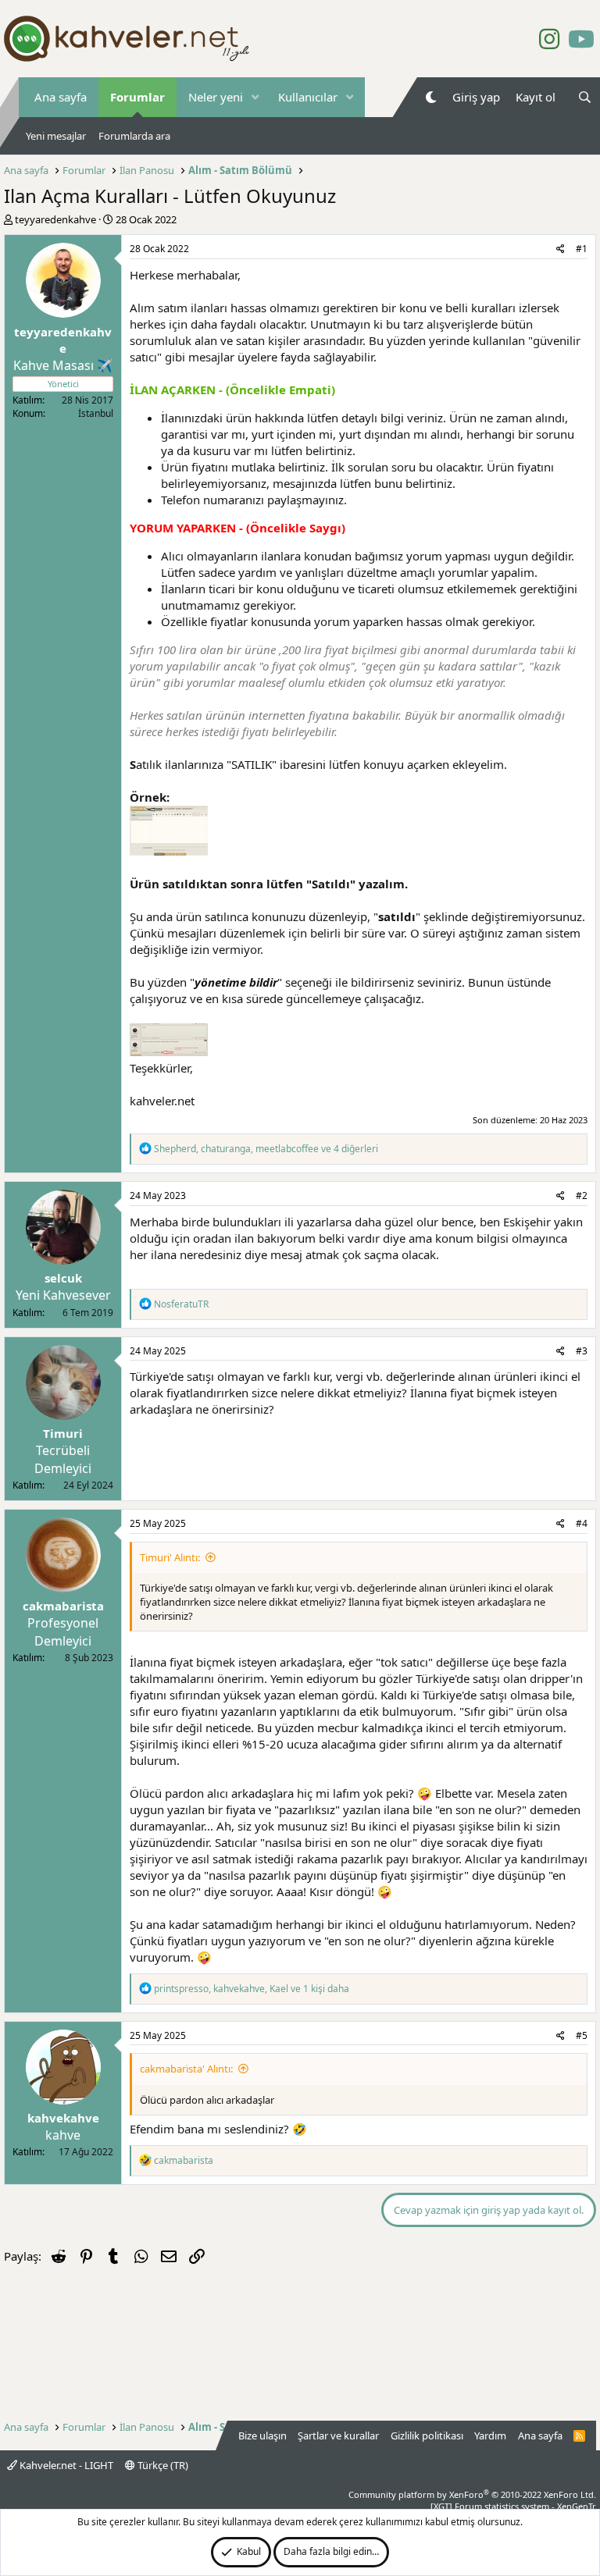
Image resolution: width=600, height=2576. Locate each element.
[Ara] (585, 97)
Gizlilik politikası (427, 2435)
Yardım (490, 2435)
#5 (582, 2035)
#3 (582, 1351)
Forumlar (137, 97)
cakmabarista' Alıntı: (186, 2069)
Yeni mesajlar (56, 136)
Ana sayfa (61, 97)
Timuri (63, 1433)
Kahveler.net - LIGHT (65, 2465)
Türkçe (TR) (162, 2465)
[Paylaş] (561, 249)
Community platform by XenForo (472, 2494)
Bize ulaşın (262, 2435)
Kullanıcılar (308, 97)
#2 (582, 1195)
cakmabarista (63, 1606)
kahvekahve (63, 2118)
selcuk (63, 1278)
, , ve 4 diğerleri (266, 1149)
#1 (582, 249)
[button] (255, 97)
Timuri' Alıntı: (170, 1557)
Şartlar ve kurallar (338, 2435)
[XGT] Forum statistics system (513, 2506)
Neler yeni (216, 97)
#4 (582, 1523)
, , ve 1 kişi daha (252, 1989)
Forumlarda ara (134, 136)
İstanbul (96, 413)
